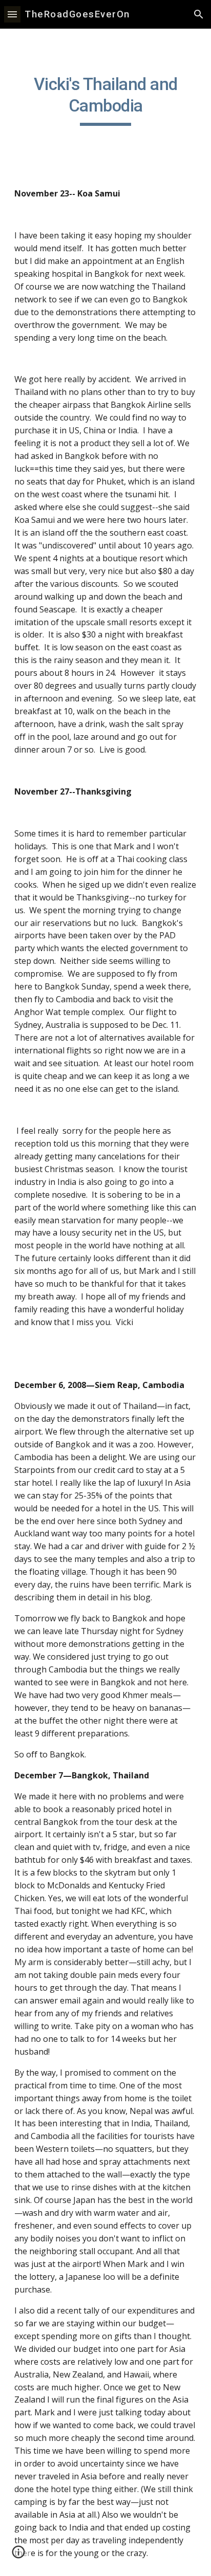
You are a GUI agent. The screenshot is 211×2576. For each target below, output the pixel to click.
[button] (12, 14)
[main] (105, 100)
